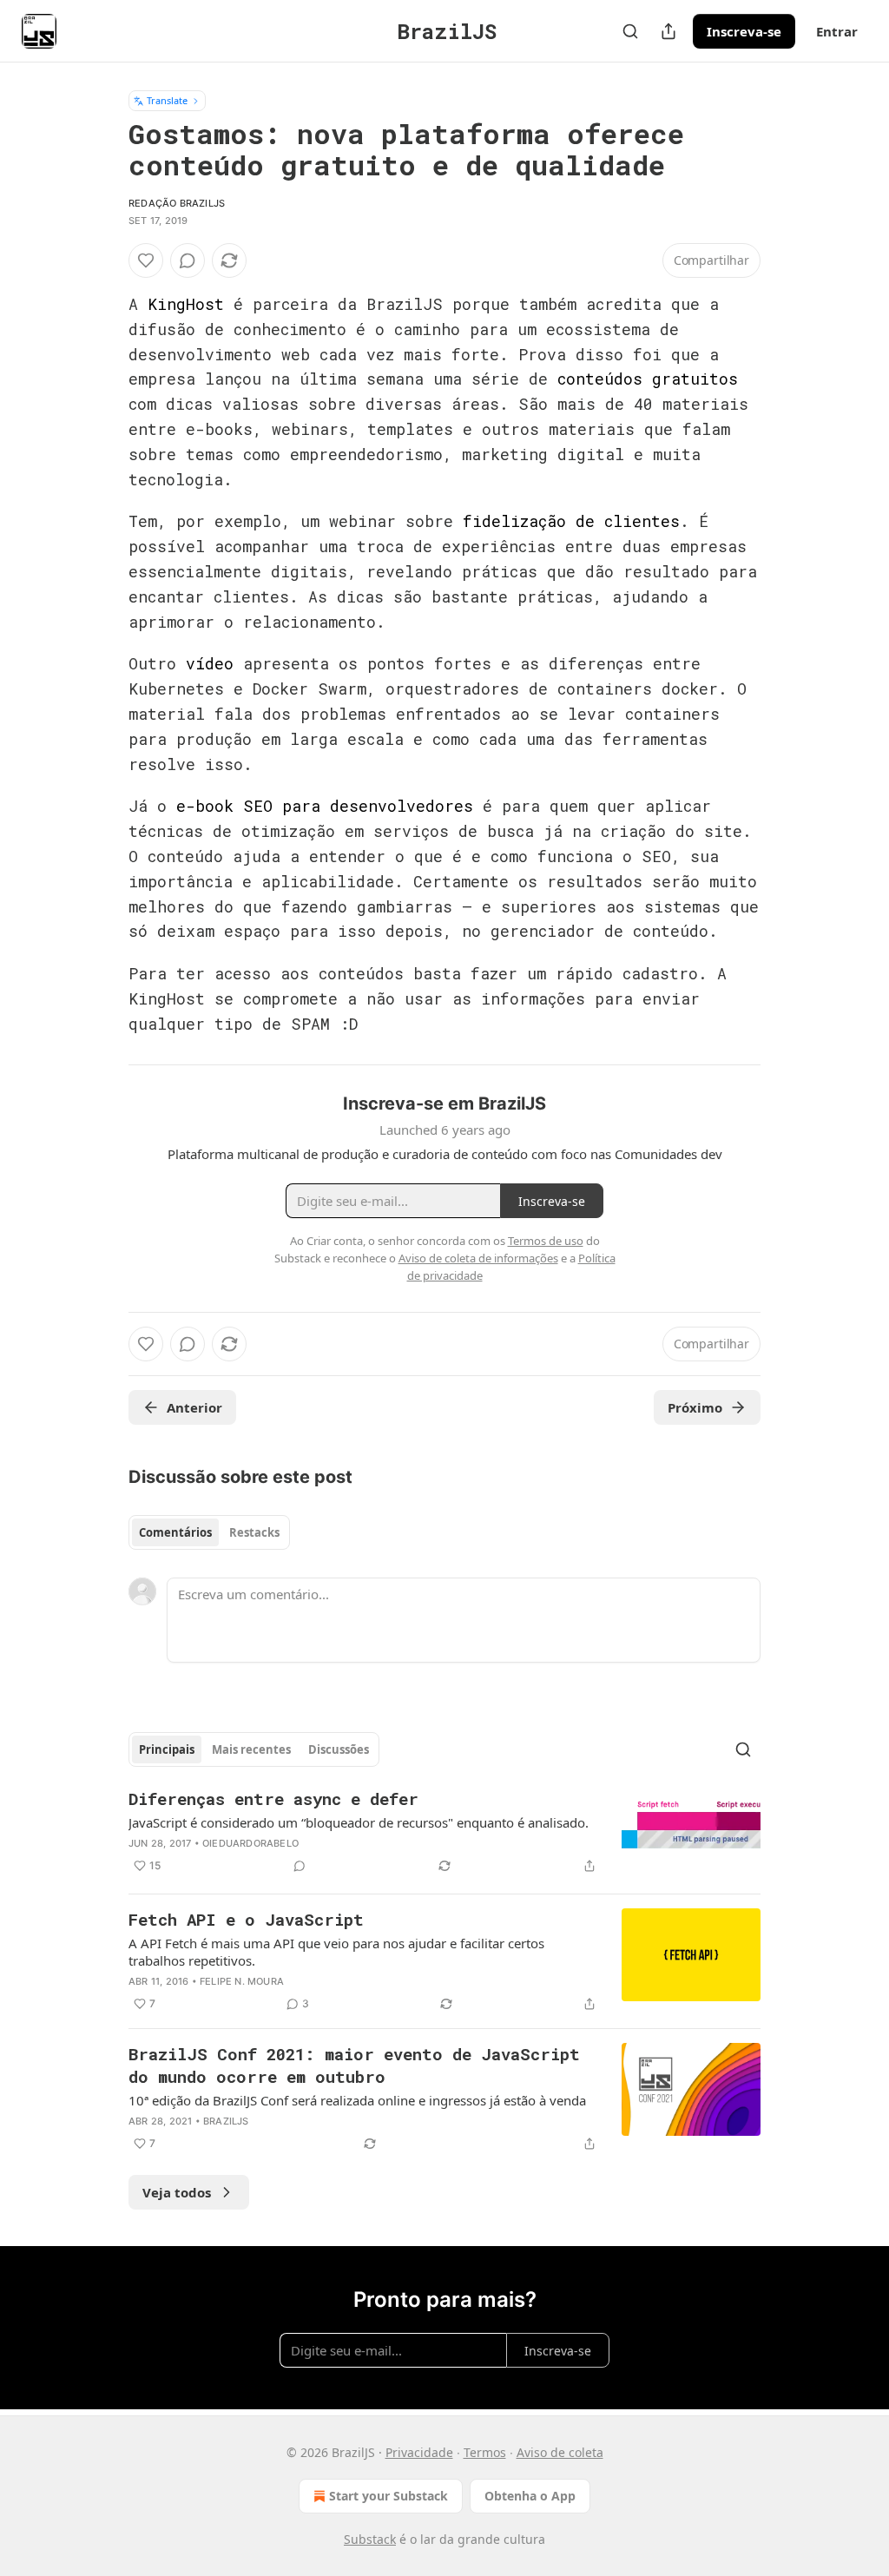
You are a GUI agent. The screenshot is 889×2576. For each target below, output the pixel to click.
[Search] (630, 31)
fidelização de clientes (571, 521)
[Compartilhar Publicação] (668, 31)
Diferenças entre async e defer (273, 1799)
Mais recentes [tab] (251, 1749)
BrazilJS (226, 2121)
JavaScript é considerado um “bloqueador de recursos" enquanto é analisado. (359, 1822)
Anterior (194, 1407)
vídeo (210, 663)
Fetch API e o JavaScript (246, 1919)
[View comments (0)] (188, 260)
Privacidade (419, 2452)
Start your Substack (389, 2496)
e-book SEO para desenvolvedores (325, 806)
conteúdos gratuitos (648, 379)
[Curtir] (146, 260)
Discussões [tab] (339, 1749)
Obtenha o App (530, 2496)
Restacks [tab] (254, 1532)
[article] (444, 1834)
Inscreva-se (744, 31)
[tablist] (209, 1532)
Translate (167, 100)
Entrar (837, 31)
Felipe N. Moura (242, 1981)
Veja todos (177, 2192)
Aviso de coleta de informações (478, 1258)
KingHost (186, 304)
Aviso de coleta (560, 2452)
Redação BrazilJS (177, 203)
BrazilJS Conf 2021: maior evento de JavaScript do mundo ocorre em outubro (354, 2065)
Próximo (695, 1407)
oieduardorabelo (250, 1843)
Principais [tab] (167, 1749)
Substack (370, 2539)
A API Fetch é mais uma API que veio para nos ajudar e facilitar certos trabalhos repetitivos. (336, 1952)
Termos (485, 2452)
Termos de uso (546, 1241)
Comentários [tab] (175, 1532)
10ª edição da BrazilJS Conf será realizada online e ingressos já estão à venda (357, 2100)
